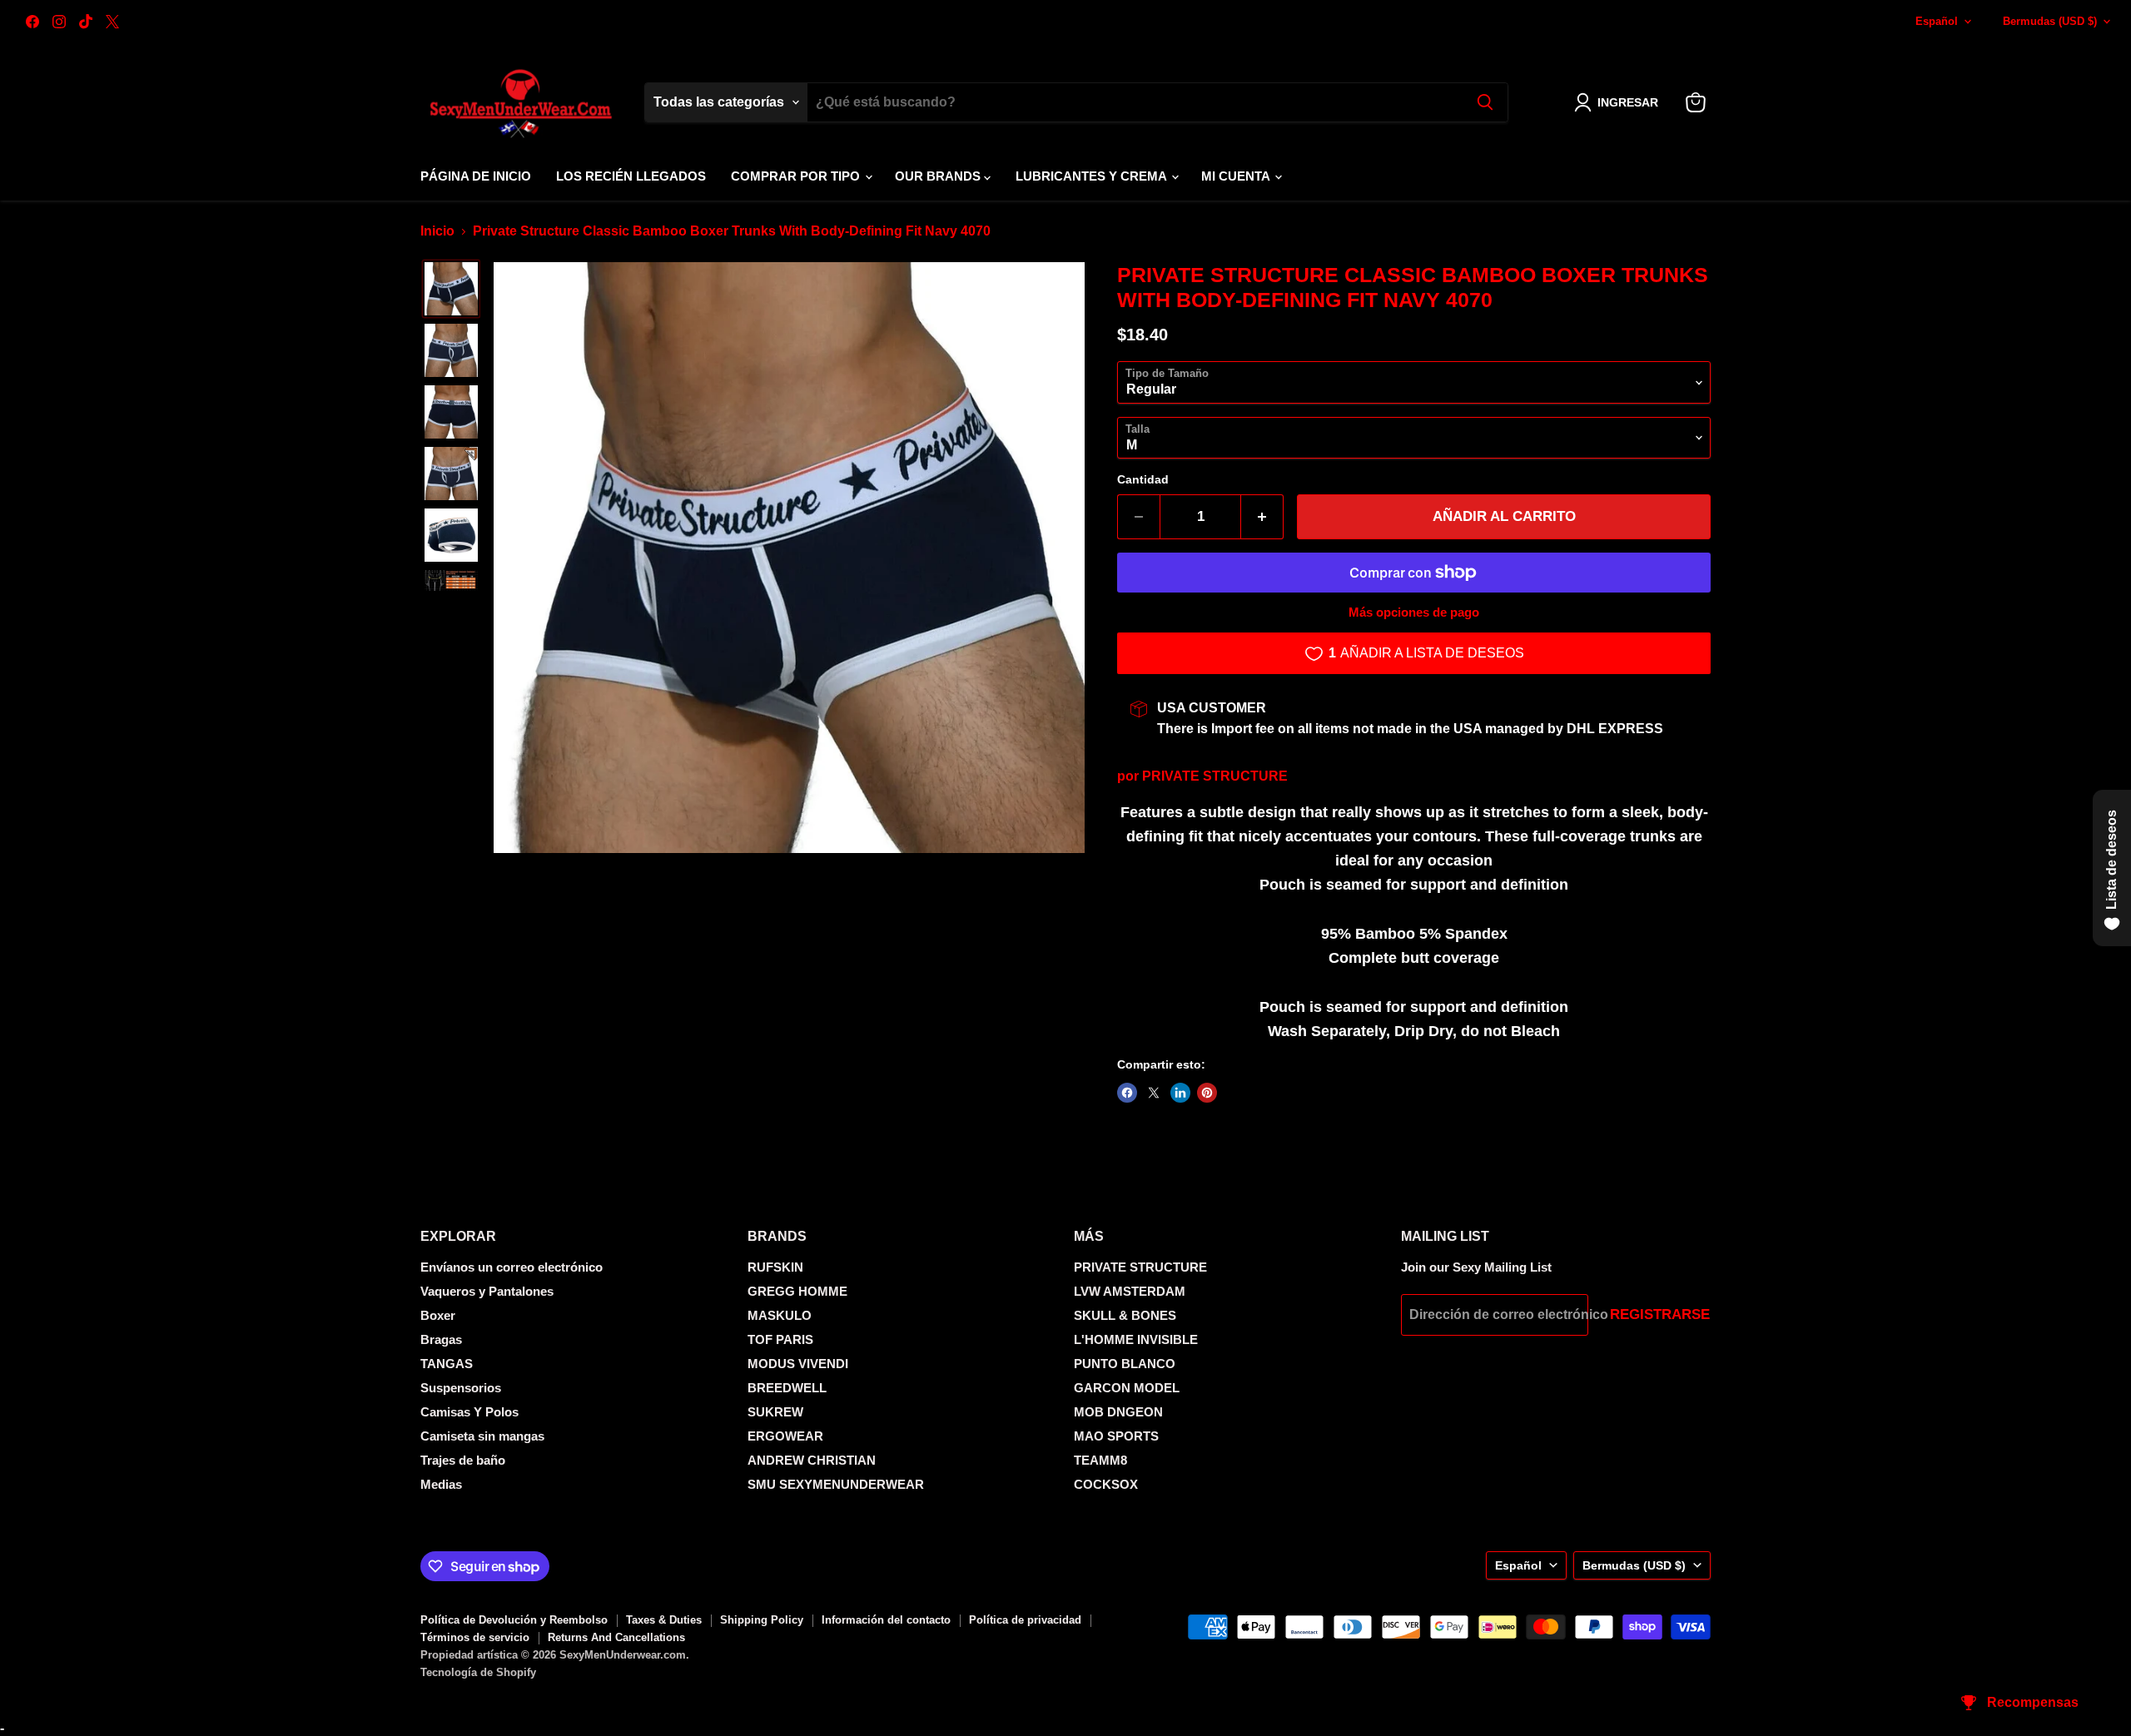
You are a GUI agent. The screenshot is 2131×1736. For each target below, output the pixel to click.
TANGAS (447, 1364)
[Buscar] (1485, 102)
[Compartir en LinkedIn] (1180, 1093)
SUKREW (775, 1412)
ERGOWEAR (785, 1436)
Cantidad (1143, 479)
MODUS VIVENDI (798, 1364)
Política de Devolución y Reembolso (514, 1620)
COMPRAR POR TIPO (797, 176)
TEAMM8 (1100, 1460)
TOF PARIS (780, 1339)
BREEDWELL (787, 1388)
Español (1937, 21)
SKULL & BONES (1125, 1315)
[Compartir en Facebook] (1127, 1093)
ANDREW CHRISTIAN (812, 1460)
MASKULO (780, 1315)
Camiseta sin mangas (482, 1436)
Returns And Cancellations (616, 1637)
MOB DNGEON (1118, 1412)
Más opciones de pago (1414, 612)
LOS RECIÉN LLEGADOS (631, 176)
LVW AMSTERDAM (1130, 1291)
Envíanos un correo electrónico (512, 1267)
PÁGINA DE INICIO (476, 176)
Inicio (437, 231)
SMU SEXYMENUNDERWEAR (836, 1484)
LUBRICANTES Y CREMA (1093, 176)
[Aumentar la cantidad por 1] (1262, 517)
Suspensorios (461, 1388)
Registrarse (1660, 1314)
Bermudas (2050, 21)
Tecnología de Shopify (478, 1672)
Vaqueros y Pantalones (487, 1291)
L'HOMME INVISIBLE (1136, 1339)
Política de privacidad (1025, 1620)
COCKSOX (1106, 1484)
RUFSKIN (775, 1267)
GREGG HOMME (797, 1291)
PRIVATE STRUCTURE (1215, 776)
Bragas (441, 1339)
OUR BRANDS (939, 176)
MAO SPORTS (1116, 1436)
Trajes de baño (463, 1460)
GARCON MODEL (1127, 1388)
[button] (1619, 102)
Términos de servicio (475, 1637)
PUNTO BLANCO (1125, 1364)
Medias (441, 1484)
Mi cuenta (1237, 176)
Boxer (438, 1315)
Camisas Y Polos (469, 1412)
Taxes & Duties (664, 1620)
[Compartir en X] (1154, 1093)
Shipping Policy (762, 1620)
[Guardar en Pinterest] (1207, 1093)
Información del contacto (886, 1620)
